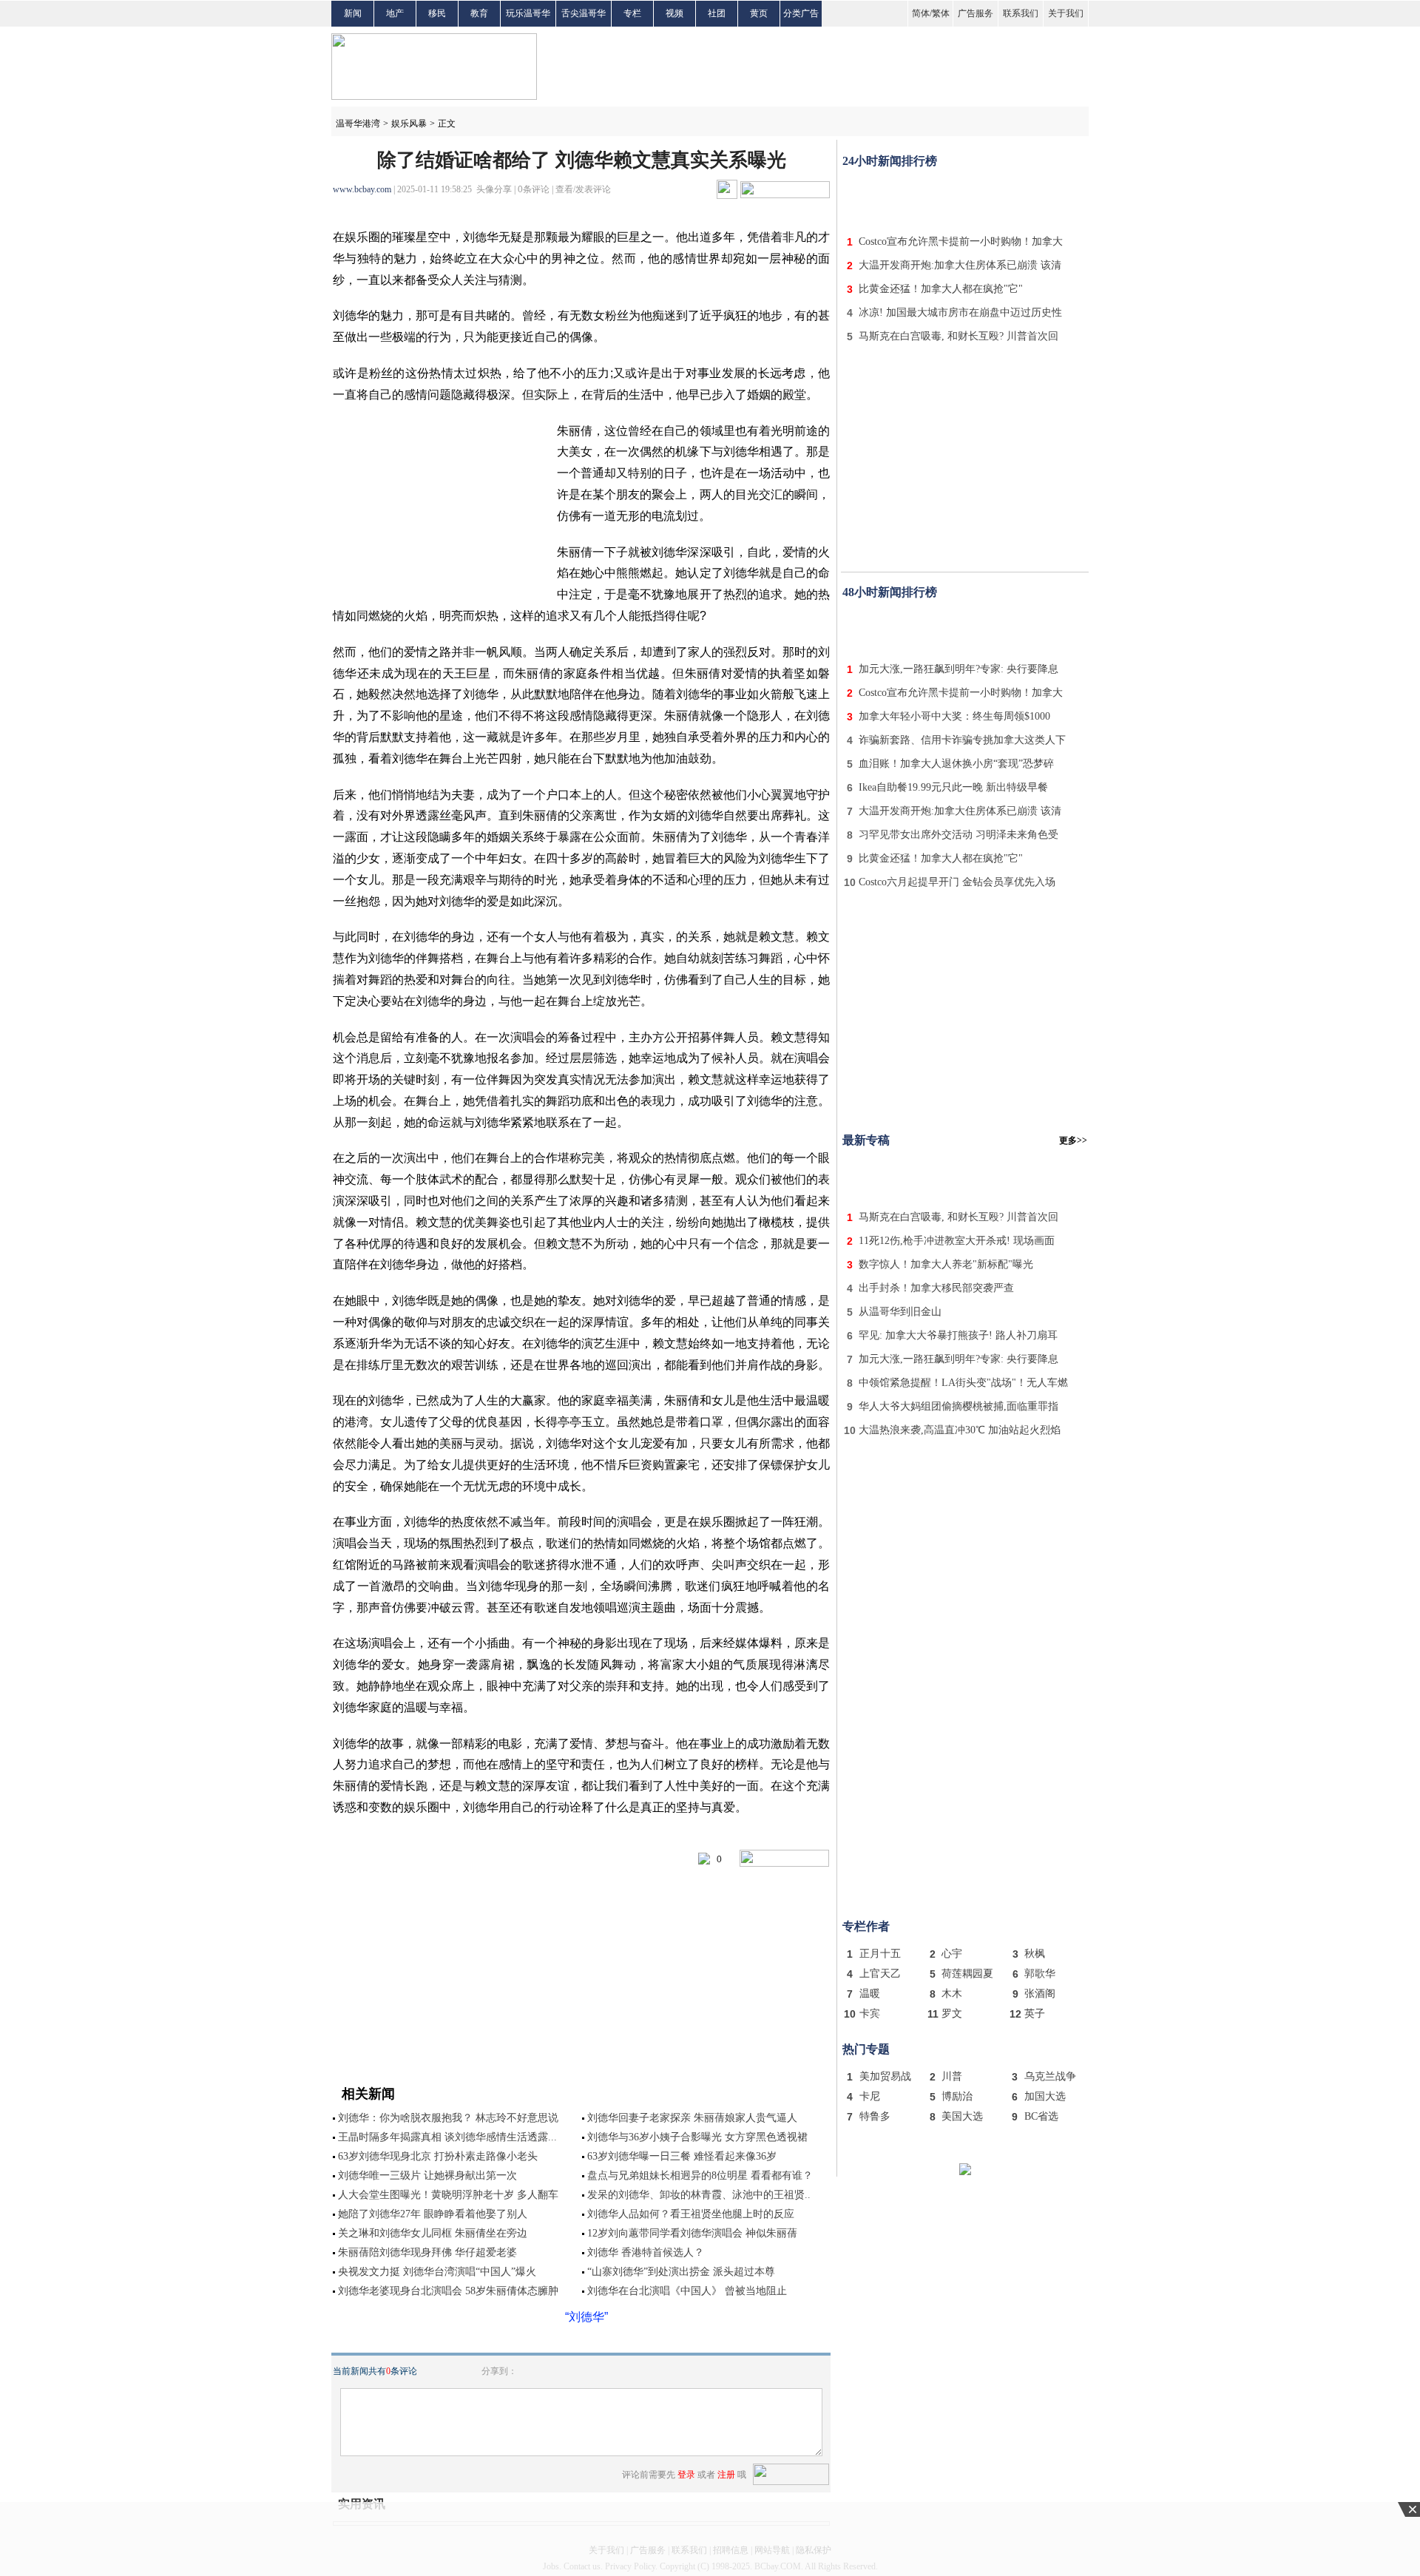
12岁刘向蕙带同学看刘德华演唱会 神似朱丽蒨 (692, 2233)
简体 (921, 13)
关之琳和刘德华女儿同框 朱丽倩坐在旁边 (433, 2233)
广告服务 (976, 13)
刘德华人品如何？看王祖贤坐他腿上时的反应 (691, 2214)
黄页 (759, 13)
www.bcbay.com (362, 189)
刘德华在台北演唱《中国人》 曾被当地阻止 (687, 2291)
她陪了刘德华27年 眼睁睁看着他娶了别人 (433, 2214)
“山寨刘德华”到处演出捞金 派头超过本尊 (681, 2272)
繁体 (941, 13)
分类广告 (801, 13)
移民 (437, 13)
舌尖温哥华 (584, 13)
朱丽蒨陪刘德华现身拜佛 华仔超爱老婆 (427, 2252)
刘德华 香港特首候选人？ (646, 2252)
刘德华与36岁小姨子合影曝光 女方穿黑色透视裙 (697, 2137)
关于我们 (1066, 13)
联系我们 (1021, 13)
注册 (726, 2475)
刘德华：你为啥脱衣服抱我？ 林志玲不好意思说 (448, 2118)
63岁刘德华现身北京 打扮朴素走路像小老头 (438, 2156)
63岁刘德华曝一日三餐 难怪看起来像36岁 (682, 2156)
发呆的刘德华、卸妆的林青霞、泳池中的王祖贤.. (699, 2195)
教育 (479, 13)
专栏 (632, 13)
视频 (674, 13)
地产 (395, 13)
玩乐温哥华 (528, 13)
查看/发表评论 (583, 189)
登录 (686, 2475)
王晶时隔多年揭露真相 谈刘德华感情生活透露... (447, 2137)
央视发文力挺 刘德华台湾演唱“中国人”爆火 (437, 2272)
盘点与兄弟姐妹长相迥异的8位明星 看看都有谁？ (700, 2176)
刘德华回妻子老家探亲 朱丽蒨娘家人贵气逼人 (692, 2118)
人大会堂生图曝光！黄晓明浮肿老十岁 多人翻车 (448, 2195)
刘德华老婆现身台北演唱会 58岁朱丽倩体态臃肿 (448, 2291)
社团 (717, 13)
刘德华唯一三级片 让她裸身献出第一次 (427, 2176)
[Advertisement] (965, 198)
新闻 (353, 13)
